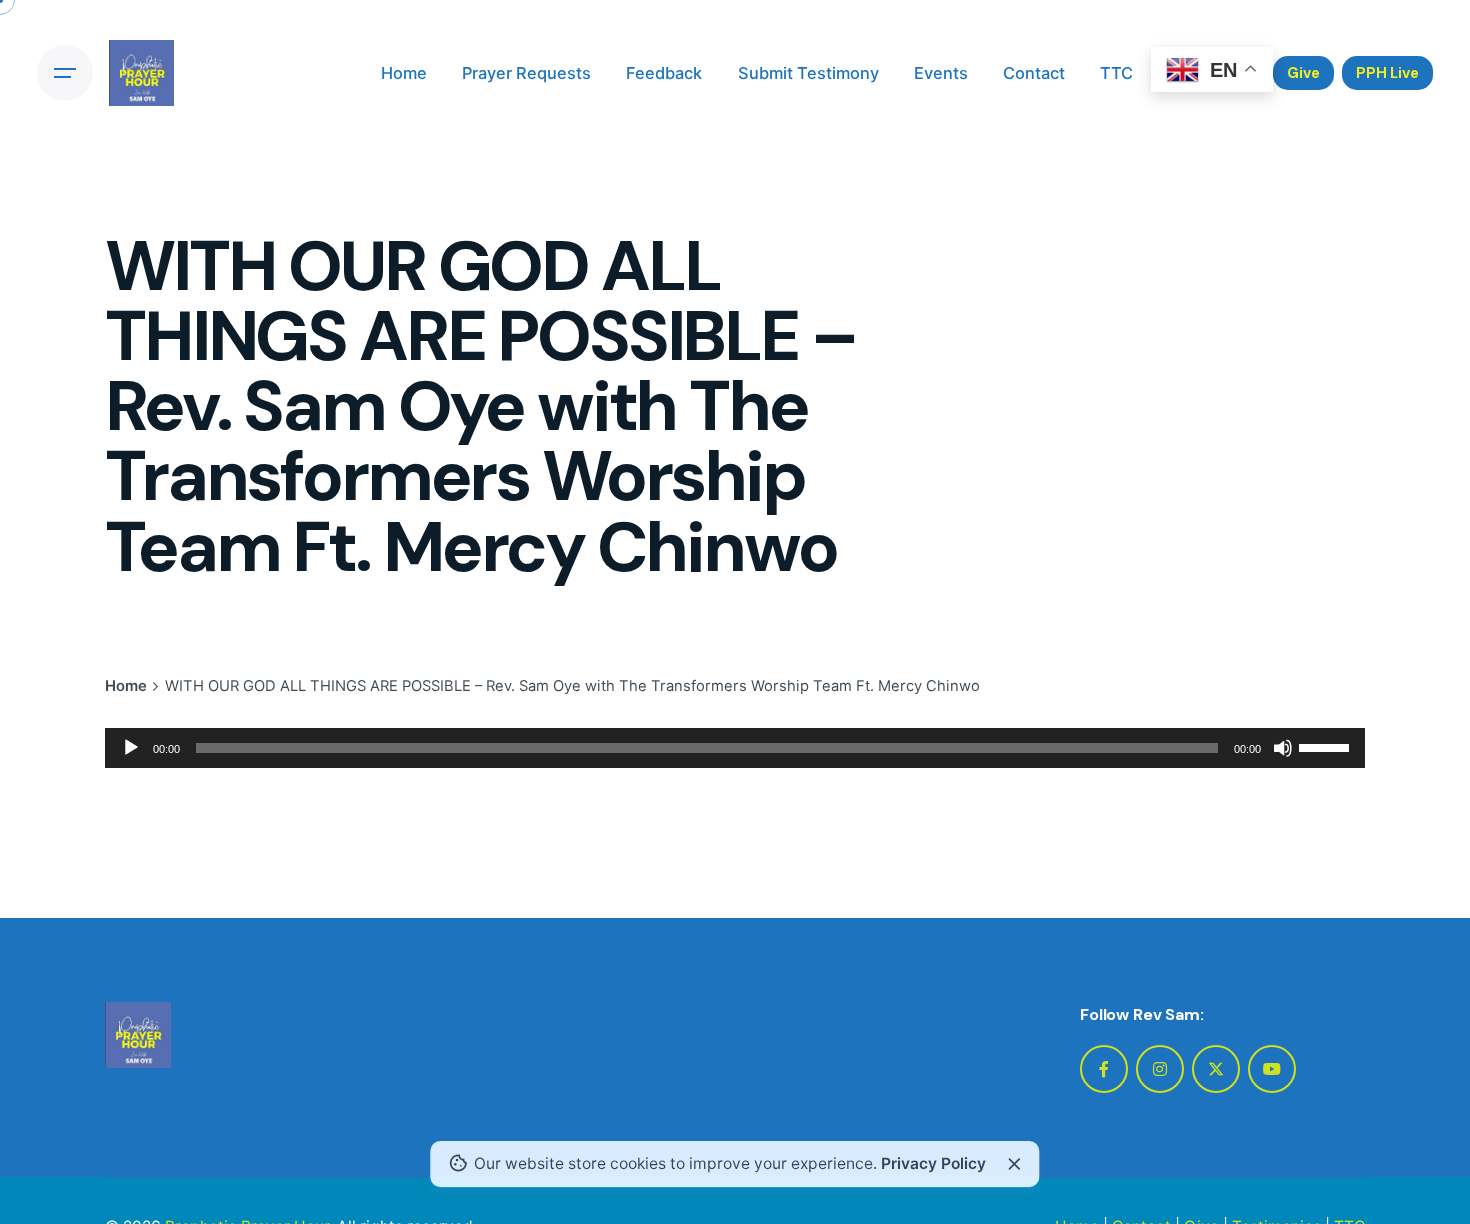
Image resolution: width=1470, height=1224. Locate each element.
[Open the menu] (65, 73)
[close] (1014, 1164)
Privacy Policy (933, 1163)
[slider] (1327, 746)
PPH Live (1387, 73)
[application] (735, 748)
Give (1303, 73)
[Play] (131, 748)
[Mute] (1283, 748)
